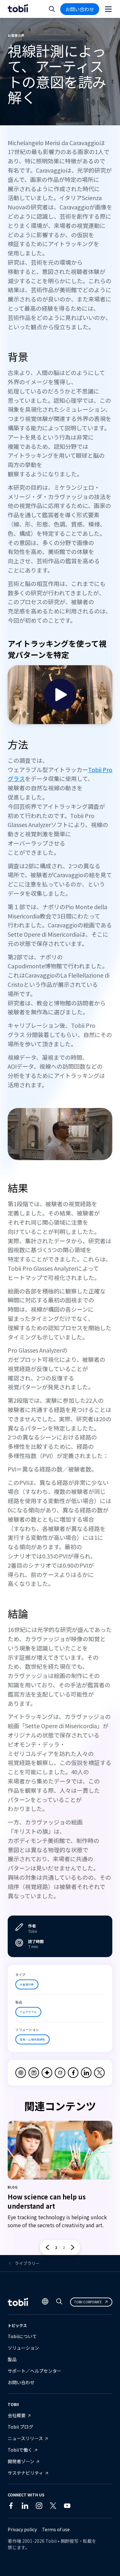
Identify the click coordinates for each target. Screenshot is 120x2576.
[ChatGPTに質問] (21, 2073)
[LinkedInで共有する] (86, 2073)
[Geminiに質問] (47, 2073)
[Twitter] (53, 2507)
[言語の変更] (45, 2302)
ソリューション (23, 2348)
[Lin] (81, 2507)
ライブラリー (27, 2263)
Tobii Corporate (88, 2302)
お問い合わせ (80, 9)
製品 (12, 2359)
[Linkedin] (25, 2507)
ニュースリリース (25, 2438)
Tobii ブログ (20, 2427)
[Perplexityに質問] (34, 2073)
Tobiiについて (22, 2336)
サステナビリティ (25, 2473)
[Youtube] (67, 2507)
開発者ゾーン (21, 2461)
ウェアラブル (28, 2012)
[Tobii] (18, 9)
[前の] (47, 2247)
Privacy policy (22, 2529)
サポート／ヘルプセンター (35, 2371)
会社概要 (17, 2415)
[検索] (59, 2303)
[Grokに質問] (60, 2073)
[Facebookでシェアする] (73, 2073)
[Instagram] (39, 2507)
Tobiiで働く (20, 2450)
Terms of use (56, 2529)
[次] (73, 2247)
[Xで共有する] (99, 2073)
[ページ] (108, 9)
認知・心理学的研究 (32, 2039)
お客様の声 (27, 1984)
